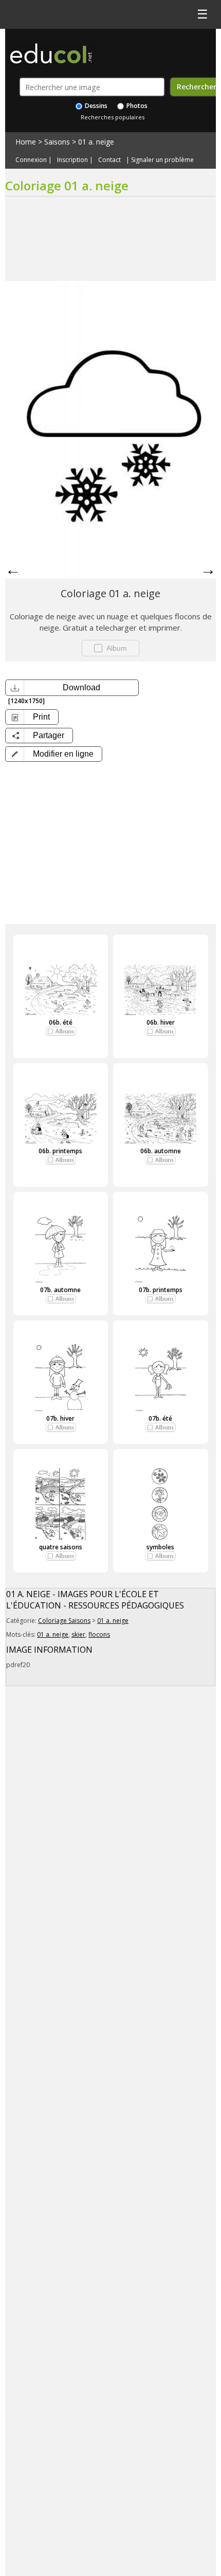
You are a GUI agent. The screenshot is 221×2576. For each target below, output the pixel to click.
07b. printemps (161, 1290)
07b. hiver (60, 1418)
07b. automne (60, 1290)
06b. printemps (60, 1151)
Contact (109, 160)
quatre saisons (61, 1547)
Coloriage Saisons (64, 1621)
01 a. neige (96, 142)
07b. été (160, 1418)
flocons (99, 1634)
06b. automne (161, 1151)
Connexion (31, 160)
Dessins (95, 106)
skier (78, 1634)
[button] (54, 754)
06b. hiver (161, 1022)
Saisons (57, 142)
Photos (136, 106)
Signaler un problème (162, 160)
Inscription (72, 160)
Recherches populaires (113, 117)
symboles (160, 1547)
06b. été (61, 1022)
